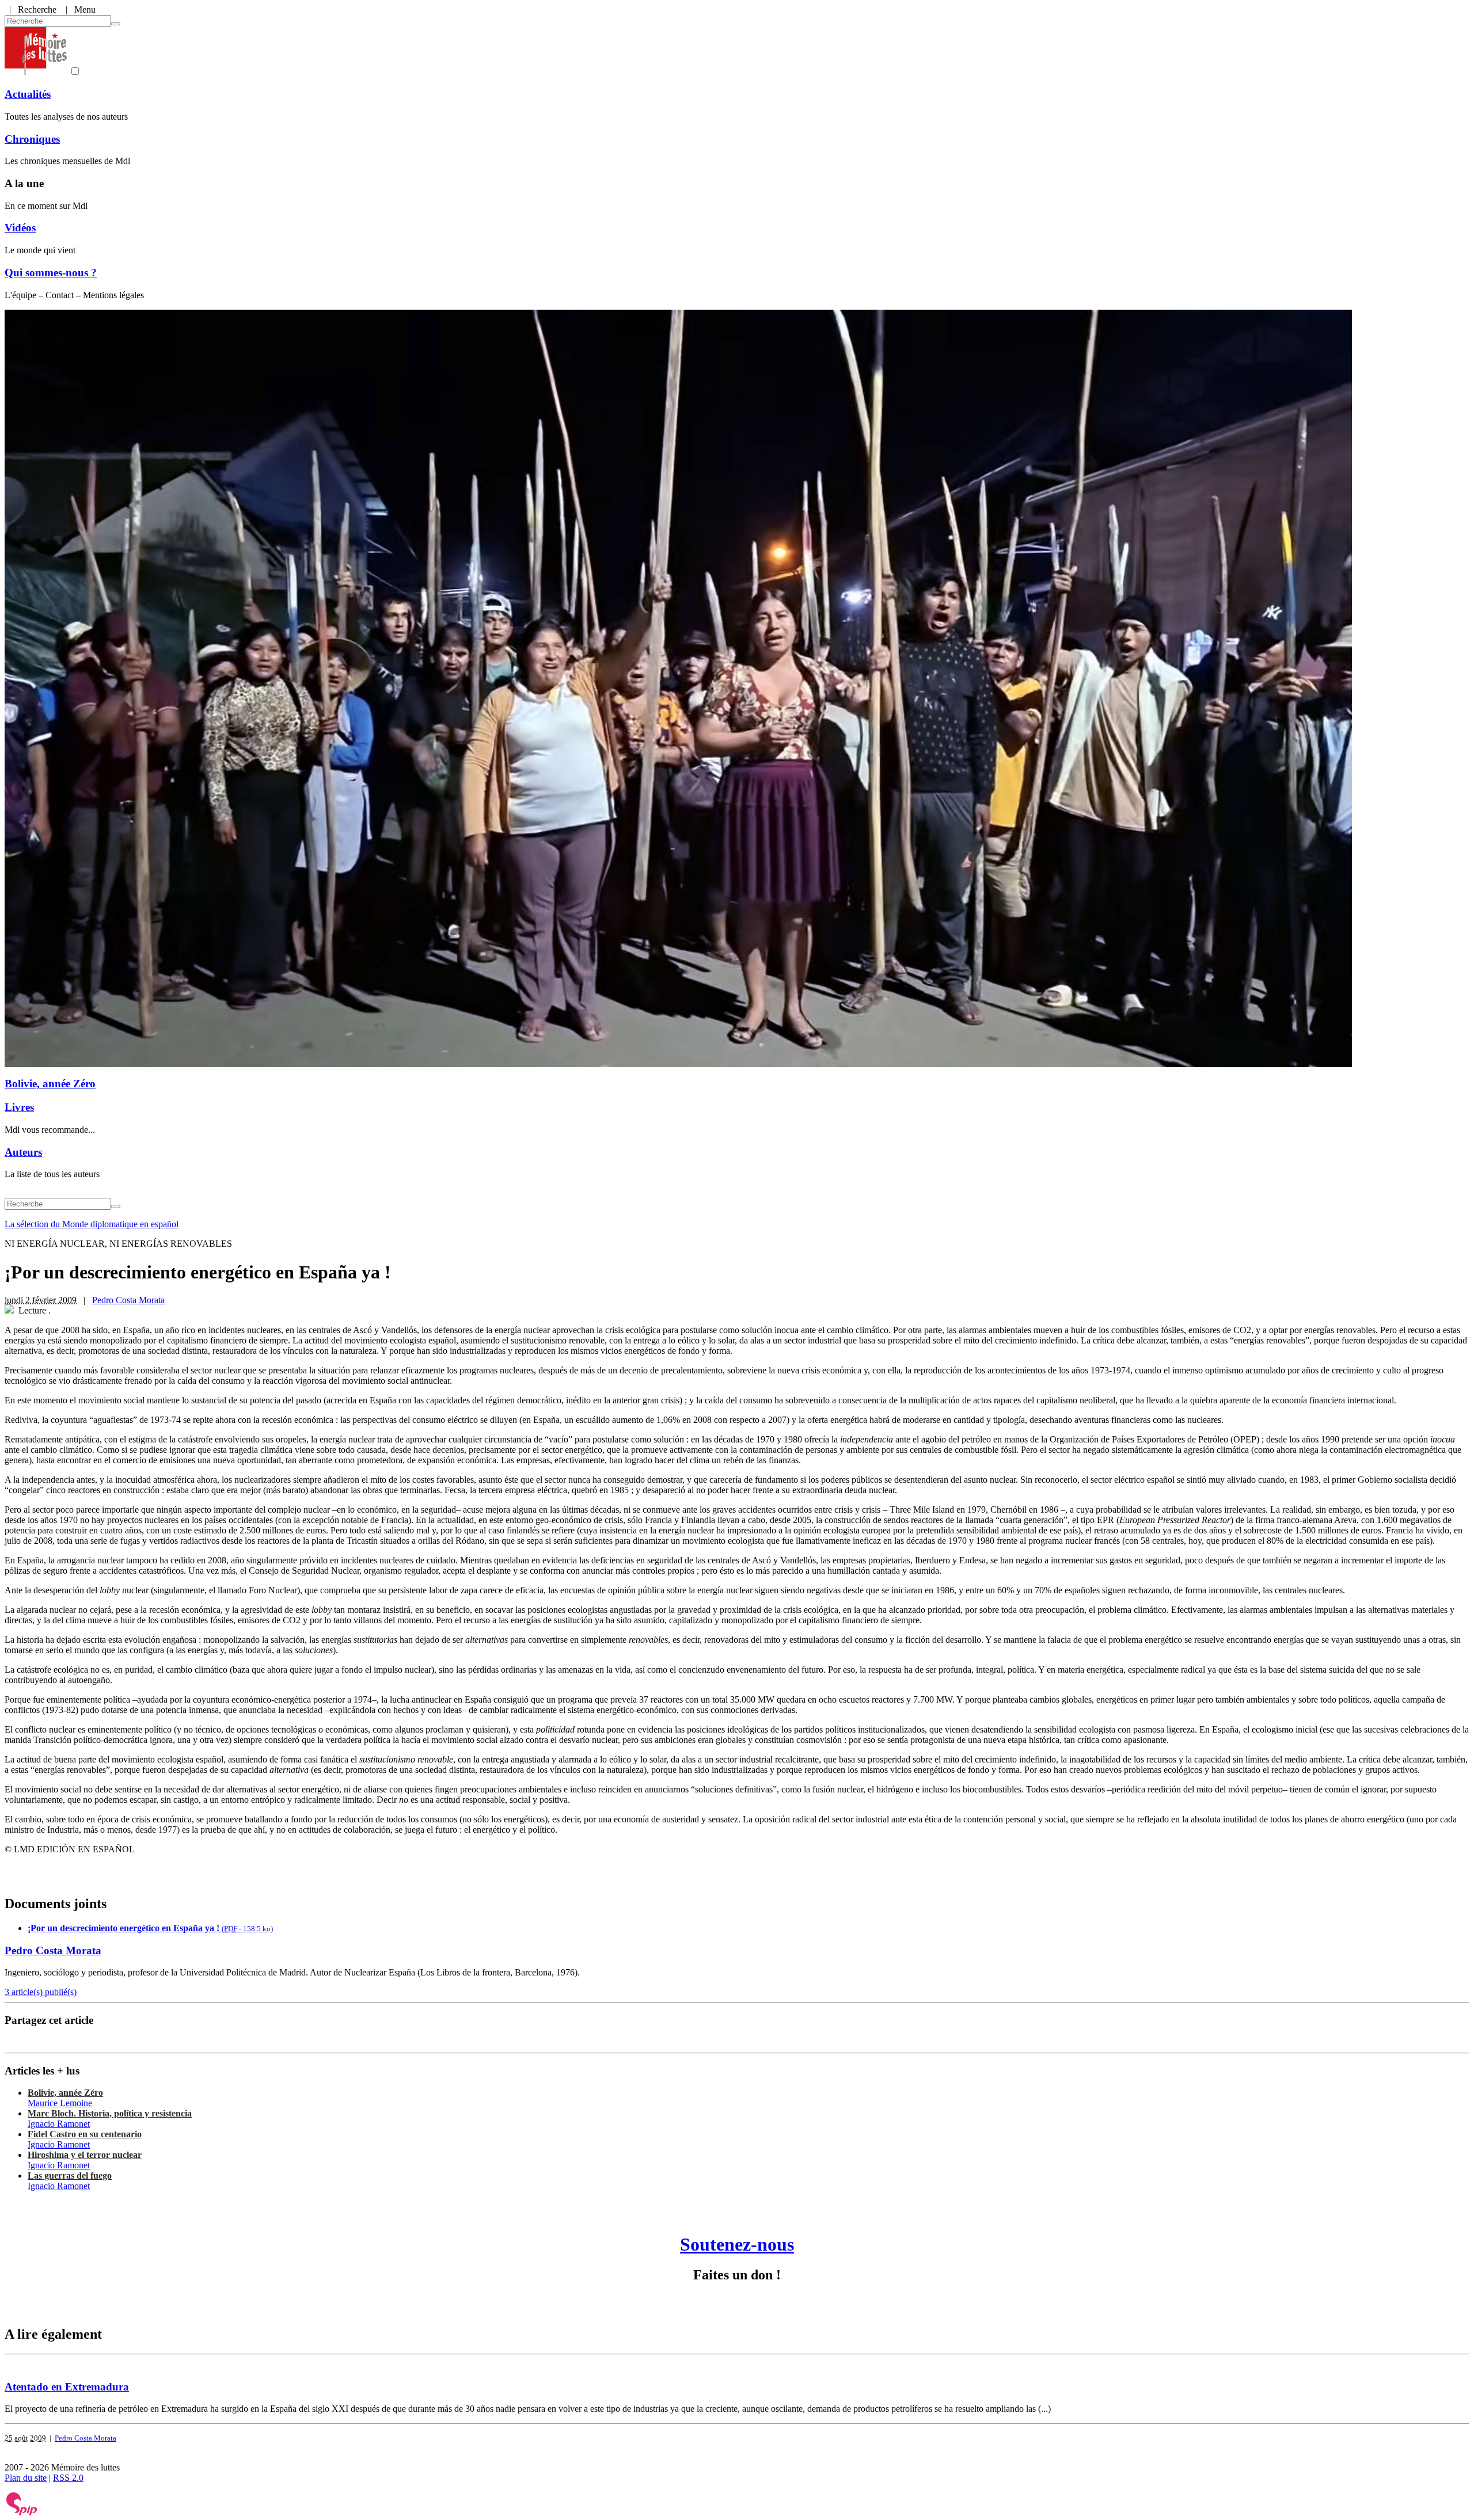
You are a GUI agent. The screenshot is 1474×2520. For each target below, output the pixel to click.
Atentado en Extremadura (67, 2387)
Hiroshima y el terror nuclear (85, 2155)
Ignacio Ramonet (59, 2124)
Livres (19, 1107)
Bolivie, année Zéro (50, 1084)
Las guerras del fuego (70, 2176)
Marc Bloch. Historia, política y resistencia (110, 2113)
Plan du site (26, 2478)
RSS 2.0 (68, 2478)
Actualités (28, 94)
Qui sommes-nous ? (51, 273)
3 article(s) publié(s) (41, 1992)
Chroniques (32, 139)
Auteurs (23, 1152)
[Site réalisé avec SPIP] (22, 2513)
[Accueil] (36, 72)
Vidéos (20, 228)
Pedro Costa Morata (128, 1300)
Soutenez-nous (737, 2244)
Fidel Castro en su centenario (85, 2134)
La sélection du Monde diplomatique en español (92, 1224)
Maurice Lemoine (60, 2103)
